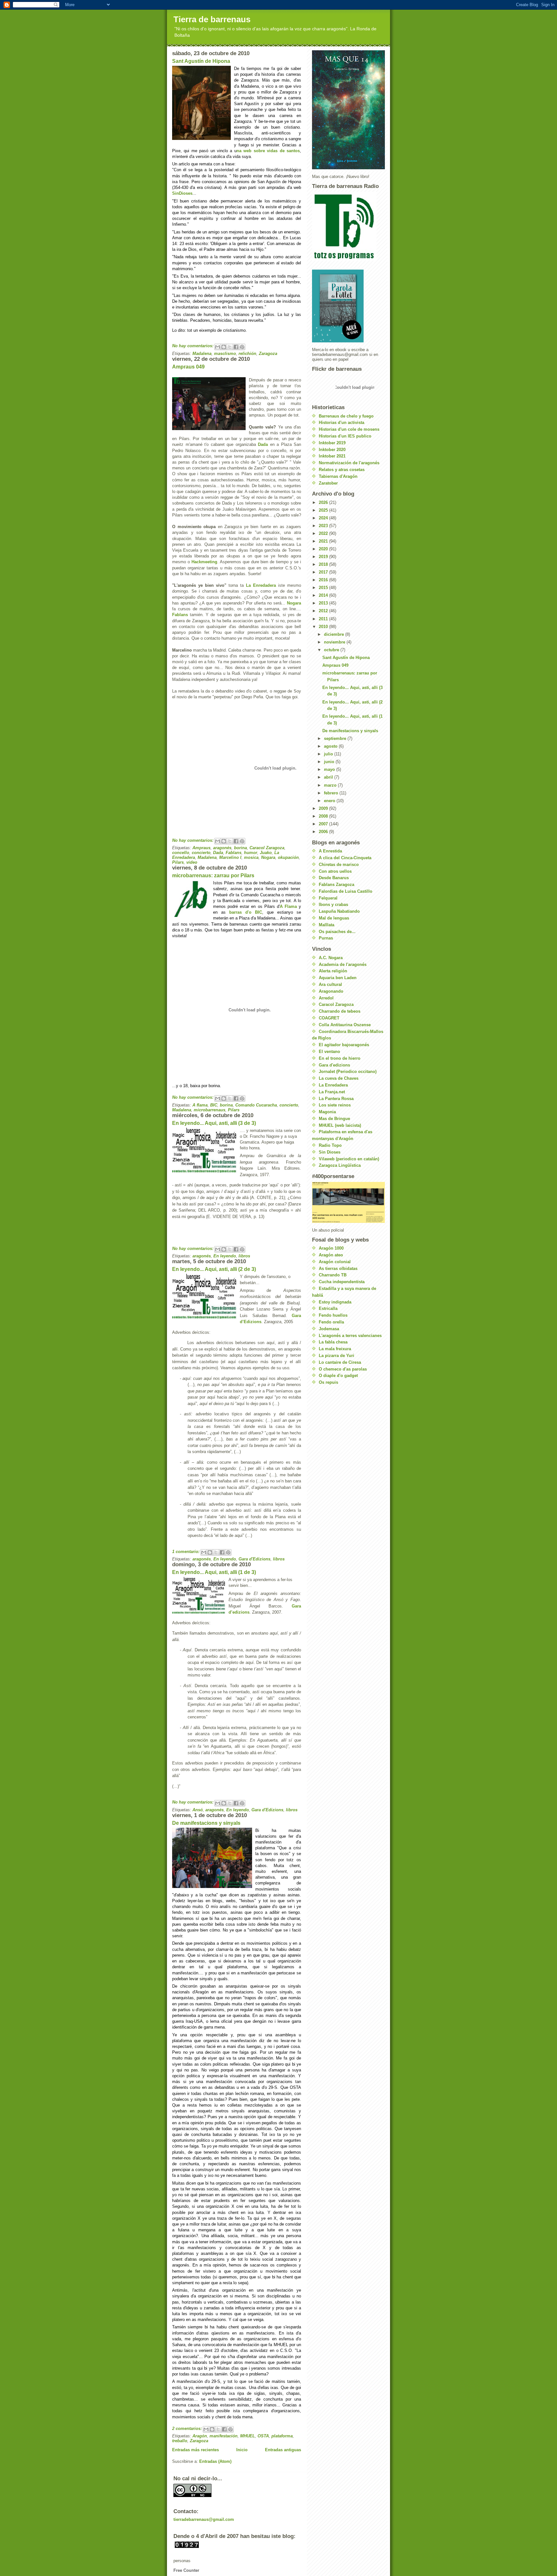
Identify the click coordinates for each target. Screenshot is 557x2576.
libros (244, 1256)
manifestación (224, 2436)
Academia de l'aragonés (343, 964)
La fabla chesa (333, 1342)
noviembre (335, 642)
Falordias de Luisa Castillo (346, 891)
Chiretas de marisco (339, 865)
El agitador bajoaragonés (344, 1045)
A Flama (288, 906)
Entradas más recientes (195, 2450)
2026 (324, 502)
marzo (331, 785)
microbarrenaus (210, 1110)
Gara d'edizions (334, 1065)
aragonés (222, 848)
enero (330, 801)
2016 (324, 580)
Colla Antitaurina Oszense (345, 1025)
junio (330, 762)
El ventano (329, 1052)
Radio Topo (330, 1145)
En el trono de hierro (340, 1058)
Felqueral (328, 898)
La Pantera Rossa (336, 1099)
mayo (330, 769)
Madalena (202, 354)
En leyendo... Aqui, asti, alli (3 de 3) (214, 1123)
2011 (324, 619)
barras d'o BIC (246, 912)
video (192, 862)
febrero (332, 793)
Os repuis (328, 1382)
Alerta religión (333, 971)
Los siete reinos (335, 1105)
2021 (324, 541)
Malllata (327, 925)
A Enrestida (330, 851)
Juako (266, 853)
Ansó (198, 1810)
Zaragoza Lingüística (340, 1165)
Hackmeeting (204, 562)
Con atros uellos (335, 871)
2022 (324, 533)
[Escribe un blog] (224, 347)
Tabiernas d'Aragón (338, 476)
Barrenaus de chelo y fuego (346, 416)
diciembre (335, 634)
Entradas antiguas (283, 2450)
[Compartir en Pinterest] (242, 347)
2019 (324, 557)
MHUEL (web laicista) (340, 1125)
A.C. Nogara (331, 958)
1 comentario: (186, 1552)
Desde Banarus (334, 878)
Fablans (180, 615)
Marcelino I (230, 857)
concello (181, 853)
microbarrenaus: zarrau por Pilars (213, 875)
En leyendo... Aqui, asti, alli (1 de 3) (214, 1572)
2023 (324, 526)
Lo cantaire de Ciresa (340, 1362)
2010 (324, 627)
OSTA (263, 2436)
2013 (324, 603)
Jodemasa (329, 1329)
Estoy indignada (335, 1302)
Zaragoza (268, 354)
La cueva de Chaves (339, 1078)
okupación (288, 857)
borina (240, 848)
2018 (324, 564)
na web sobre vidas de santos (268, 151)
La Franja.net (332, 1092)
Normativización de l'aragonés (349, 463)
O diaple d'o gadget (338, 1376)
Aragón (200, 2436)
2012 (324, 611)
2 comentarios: (188, 2429)
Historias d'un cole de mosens (349, 429)
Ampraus (201, 848)
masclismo (225, 354)
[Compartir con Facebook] (236, 347)
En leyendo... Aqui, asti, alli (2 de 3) (214, 1269)
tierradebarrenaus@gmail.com (204, 2519)
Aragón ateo (331, 1255)
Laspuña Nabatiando (339, 911)
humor (251, 853)
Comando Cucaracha (256, 1105)
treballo (180, 2441)
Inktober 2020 (332, 450)
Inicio (242, 2450)
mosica (251, 857)
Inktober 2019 (332, 443)
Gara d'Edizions (254, 1559)
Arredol (326, 998)
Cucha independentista (342, 1282)
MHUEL (248, 2436)
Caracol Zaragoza (267, 848)
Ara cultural (330, 984)
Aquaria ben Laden (338, 978)
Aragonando (331, 991)
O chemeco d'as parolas (343, 1369)
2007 (324, 824)
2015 (324, 588)
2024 (324, 518)
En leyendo (225, 1256)
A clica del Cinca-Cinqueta (345, 858)
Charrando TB (333, 1275)
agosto (331, 746)
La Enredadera (261, 585)
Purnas (326, 938)
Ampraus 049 (188, 367)
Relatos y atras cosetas (342, 470)
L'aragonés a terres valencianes (350, 1336)
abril (329, 777)
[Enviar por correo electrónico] (218, 347)
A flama (200, 1105)
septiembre (336, 738)
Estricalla (328, 1308)
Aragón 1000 (331, 1248)
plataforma (282, 2436)
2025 (324, 510)
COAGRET (329, 1018)
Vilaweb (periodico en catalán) (349, 1159)
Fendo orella (331, 1322)
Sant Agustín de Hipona (201, 61)
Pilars (178, 862)
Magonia (327, 1112)
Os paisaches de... (337, 932)
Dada (263, 444)
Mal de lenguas (334, 918)
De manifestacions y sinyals (206, 1823)
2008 (324, 816)
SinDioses (182, 193)
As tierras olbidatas (338, 1268)
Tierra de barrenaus (212, 19)
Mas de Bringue (334, 1119)
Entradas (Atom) (215, 2461)
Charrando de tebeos (340, 1011)
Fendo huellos (333, 1315)
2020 (324, 549)
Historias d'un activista (342, 423)
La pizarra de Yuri (337, 1356)
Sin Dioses (330, 1152)
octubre (332, 650)
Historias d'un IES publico (345, 436)
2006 (324, 832)
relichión (247, 354)
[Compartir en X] (230, 347)
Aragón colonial (335, 1262)
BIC (214, 1105)
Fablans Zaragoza (337, 885)
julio (329, 754)
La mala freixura (335, 1349)
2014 (324, 595)
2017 (324, 572)
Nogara (294, 603)
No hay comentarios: (193, 346)
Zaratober (328, 483)
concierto (201, 853)
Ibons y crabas (333, 905)
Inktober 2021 (332, 456)
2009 (324, 808)
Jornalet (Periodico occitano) (348, 1072)
